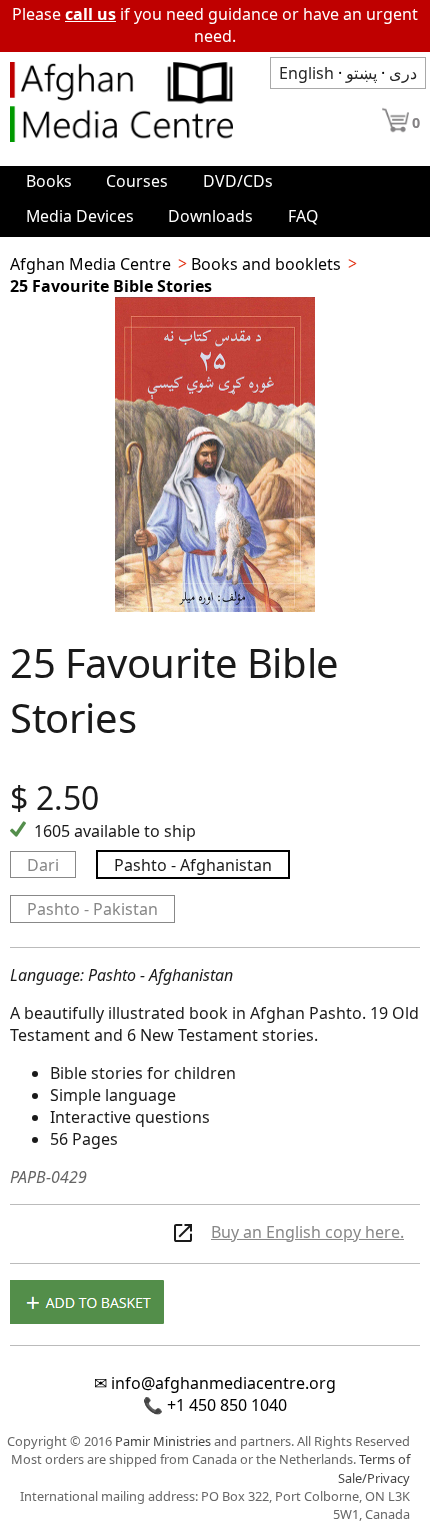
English (306, 73)
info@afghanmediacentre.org (223, 1383)
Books (49, 181)
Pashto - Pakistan (92, 909)
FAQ (303, 216)
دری (403, 73)
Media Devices (80, 216)
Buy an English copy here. (307, 1232)
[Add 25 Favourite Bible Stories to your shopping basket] (87, 1304)
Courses (137, 181)
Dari (43, 865)
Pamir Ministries (163, 1441)
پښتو (361, 73)
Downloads (210, 216)
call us (90, 14)
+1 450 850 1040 (227, 1405)
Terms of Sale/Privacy (374, 1468)
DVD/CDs (238, 181)
